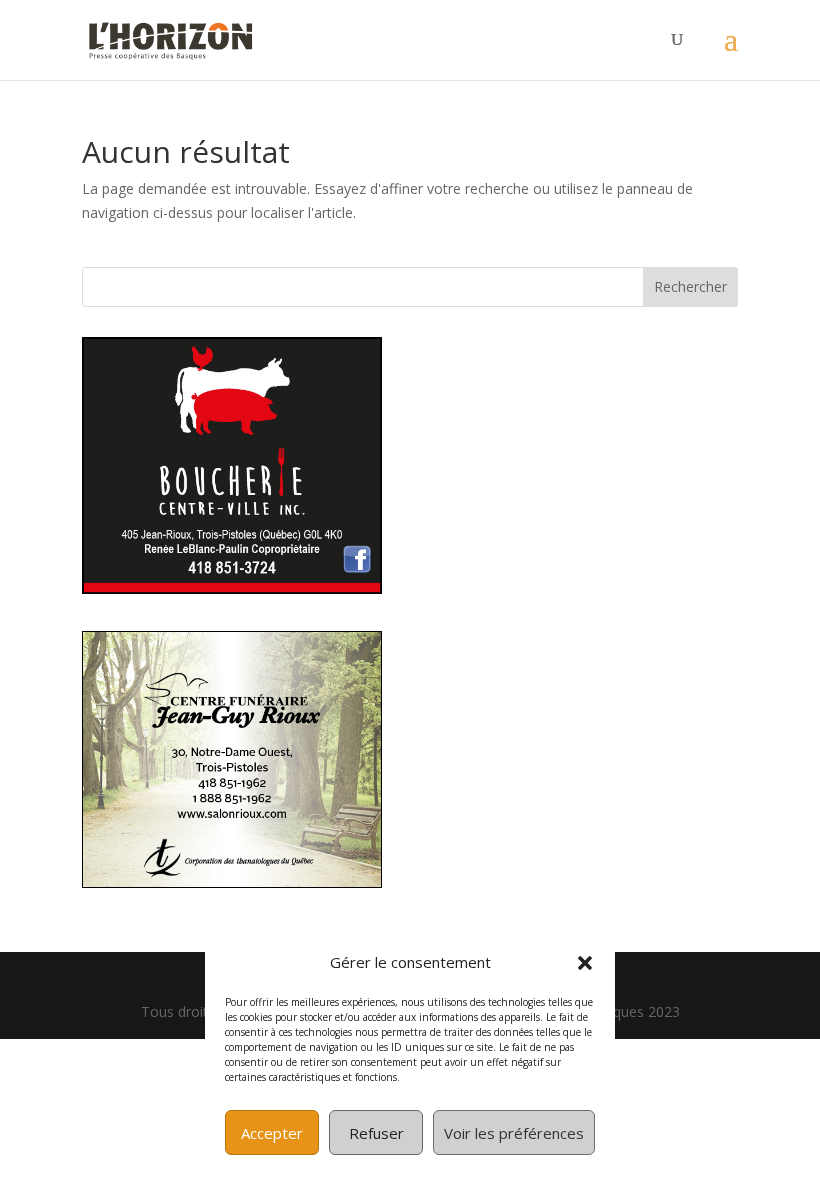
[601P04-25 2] (232, 882)
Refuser (376, 1133)
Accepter (272, 1133)
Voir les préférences (514, 1133)
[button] (585, 963)
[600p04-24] (232, 588)
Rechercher (690, 286)
